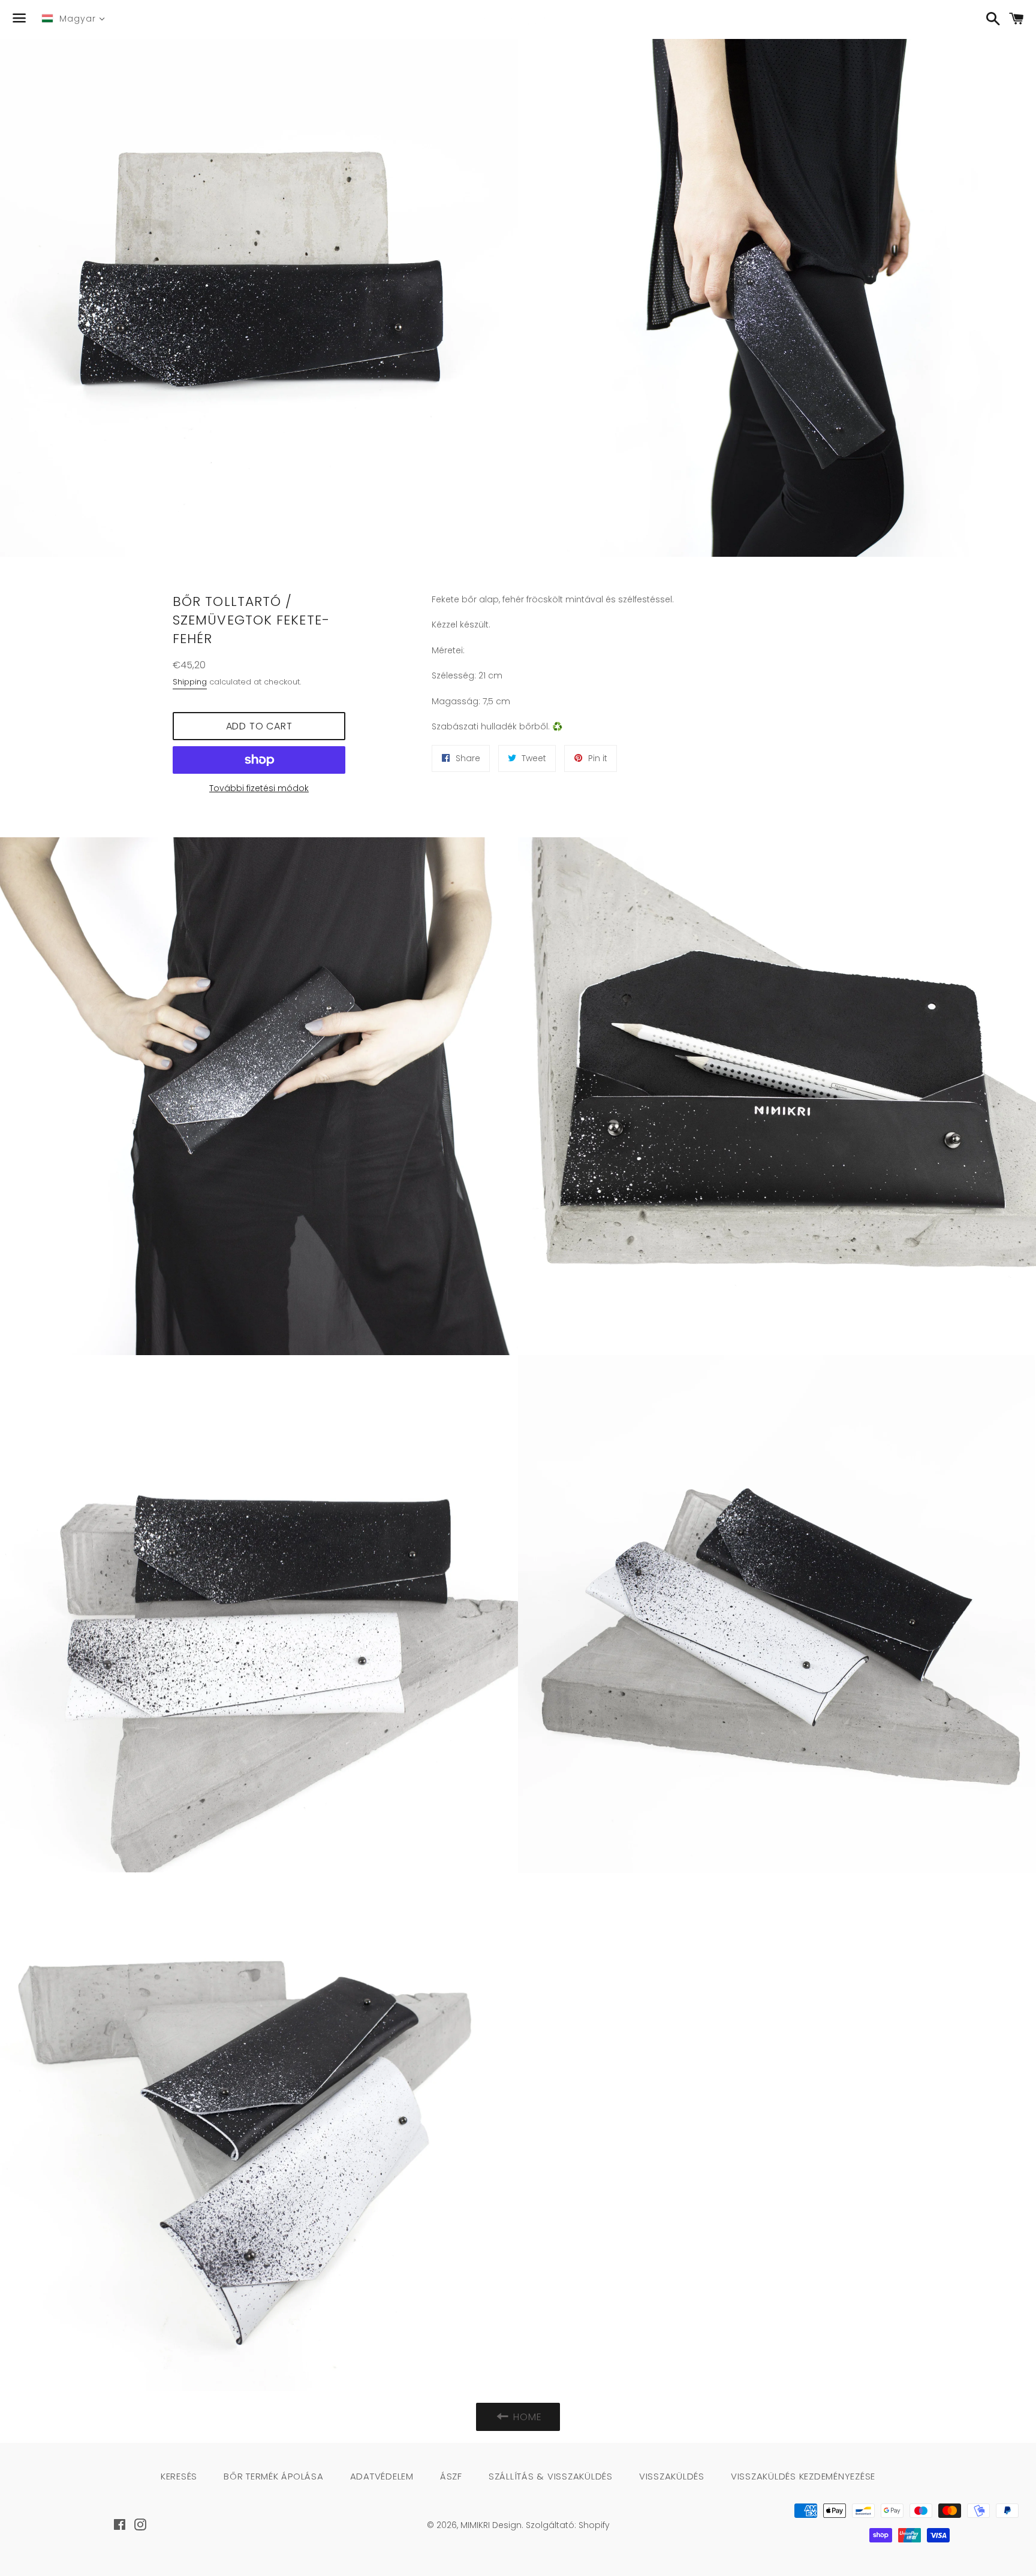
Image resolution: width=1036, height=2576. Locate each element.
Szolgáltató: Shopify (568, 2525)
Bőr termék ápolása (274, 2476)
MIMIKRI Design (491, 2525)
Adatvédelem (382, 2476)
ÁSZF (451, 2476)
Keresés (179, 2476)
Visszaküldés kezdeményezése (803, 2476)
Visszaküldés (672, 2476)
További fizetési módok (259, 788)
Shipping (190, 682)
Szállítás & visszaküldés (551, 2476)
